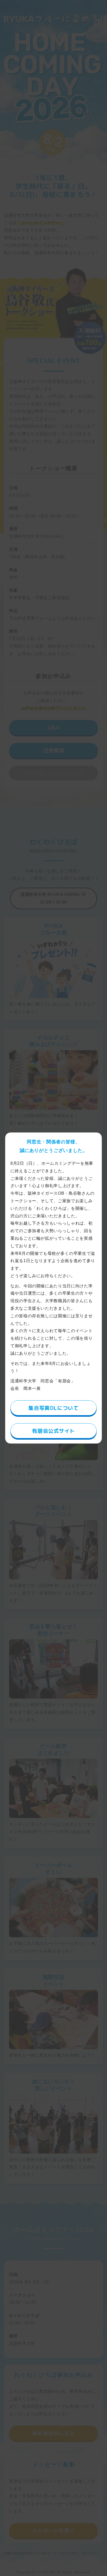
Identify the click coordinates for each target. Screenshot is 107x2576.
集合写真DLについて (53, 1408)
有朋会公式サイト (53, 1431)
